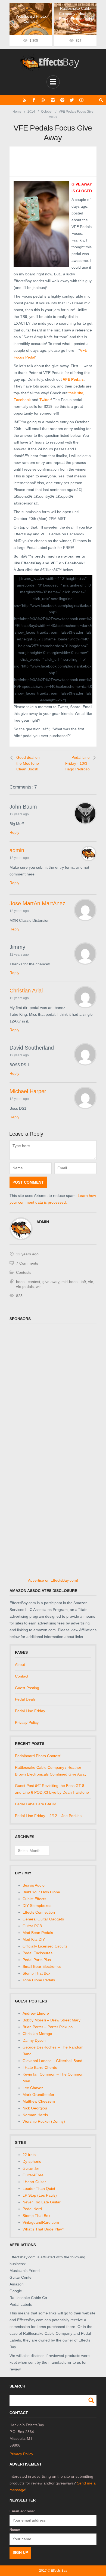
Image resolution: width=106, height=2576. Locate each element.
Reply (14, 832)
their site (76, 393)
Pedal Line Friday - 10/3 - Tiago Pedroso (77, 763)
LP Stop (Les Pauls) (40, 2195)
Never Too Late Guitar (42, 2202)
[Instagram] (53, 100)
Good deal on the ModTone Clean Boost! (28, 763)
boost (21, 1282)
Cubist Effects (34, 1899)
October (47, 112)
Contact (22, 1676)
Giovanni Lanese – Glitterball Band (52, 2061)
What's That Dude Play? (43, 2229)
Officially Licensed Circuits (45, 1946)
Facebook (23, 400)
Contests (24, 1272)
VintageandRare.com (41, 2222)
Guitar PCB (32, 1926)
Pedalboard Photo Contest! (38, 1756)
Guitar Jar (31, 2168)
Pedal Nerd (32, 2209)
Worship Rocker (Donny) (44, 2121)
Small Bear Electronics (42, 1966)
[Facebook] (34, 100)
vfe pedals (25, 1287)
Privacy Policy (27, 1722)
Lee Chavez (33, 2088)
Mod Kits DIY (34, 1939)
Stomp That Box (36, 1973)
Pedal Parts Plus (37, 1960)
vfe (91, 1282)
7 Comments (27, 1263)
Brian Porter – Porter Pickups (48, 2027)
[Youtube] (81, 100)
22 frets (29, 2155)
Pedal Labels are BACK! (36, 1804)
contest (34, 1282)
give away (51, 1282)
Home (17, 112)
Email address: (22, 2511)
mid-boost (70, 1282)
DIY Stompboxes (37, 1906)
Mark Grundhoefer (38, 2095)
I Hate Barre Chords (40, 2067)
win (39, 1287)
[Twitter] (72, 100)
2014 (31, 112)
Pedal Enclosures (38, 1953)
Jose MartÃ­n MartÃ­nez (37, 903)
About (20, 1665)
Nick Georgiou (35, 2108)
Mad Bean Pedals (38, 1933)
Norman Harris (35, 2115)
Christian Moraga (37, 2034)
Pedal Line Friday (30, 1711)
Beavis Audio (34, 1885)
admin (17, 850)
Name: (15, 2530)
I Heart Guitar (34, 2182)
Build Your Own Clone (41, 1892)
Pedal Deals (25, 1699)
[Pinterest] (62, 100)
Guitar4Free (33, 2175)
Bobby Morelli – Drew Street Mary (52, 2020)
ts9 (83, 1282)
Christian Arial (26, 991)
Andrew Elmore (36, 2013)
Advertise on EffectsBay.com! (53, 1580)
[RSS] (25, 100)
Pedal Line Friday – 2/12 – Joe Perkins (48, 1816)
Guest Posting (27, 1688)
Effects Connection (39, 1912)
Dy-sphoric (32, 2161)
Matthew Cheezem (39, 2101)
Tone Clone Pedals (39, 1980)
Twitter (45, 400)
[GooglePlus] (43, 100)
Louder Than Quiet (39, 2189)
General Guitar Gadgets (43, 1919)
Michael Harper (28, 1091)
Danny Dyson (34, 2040)
